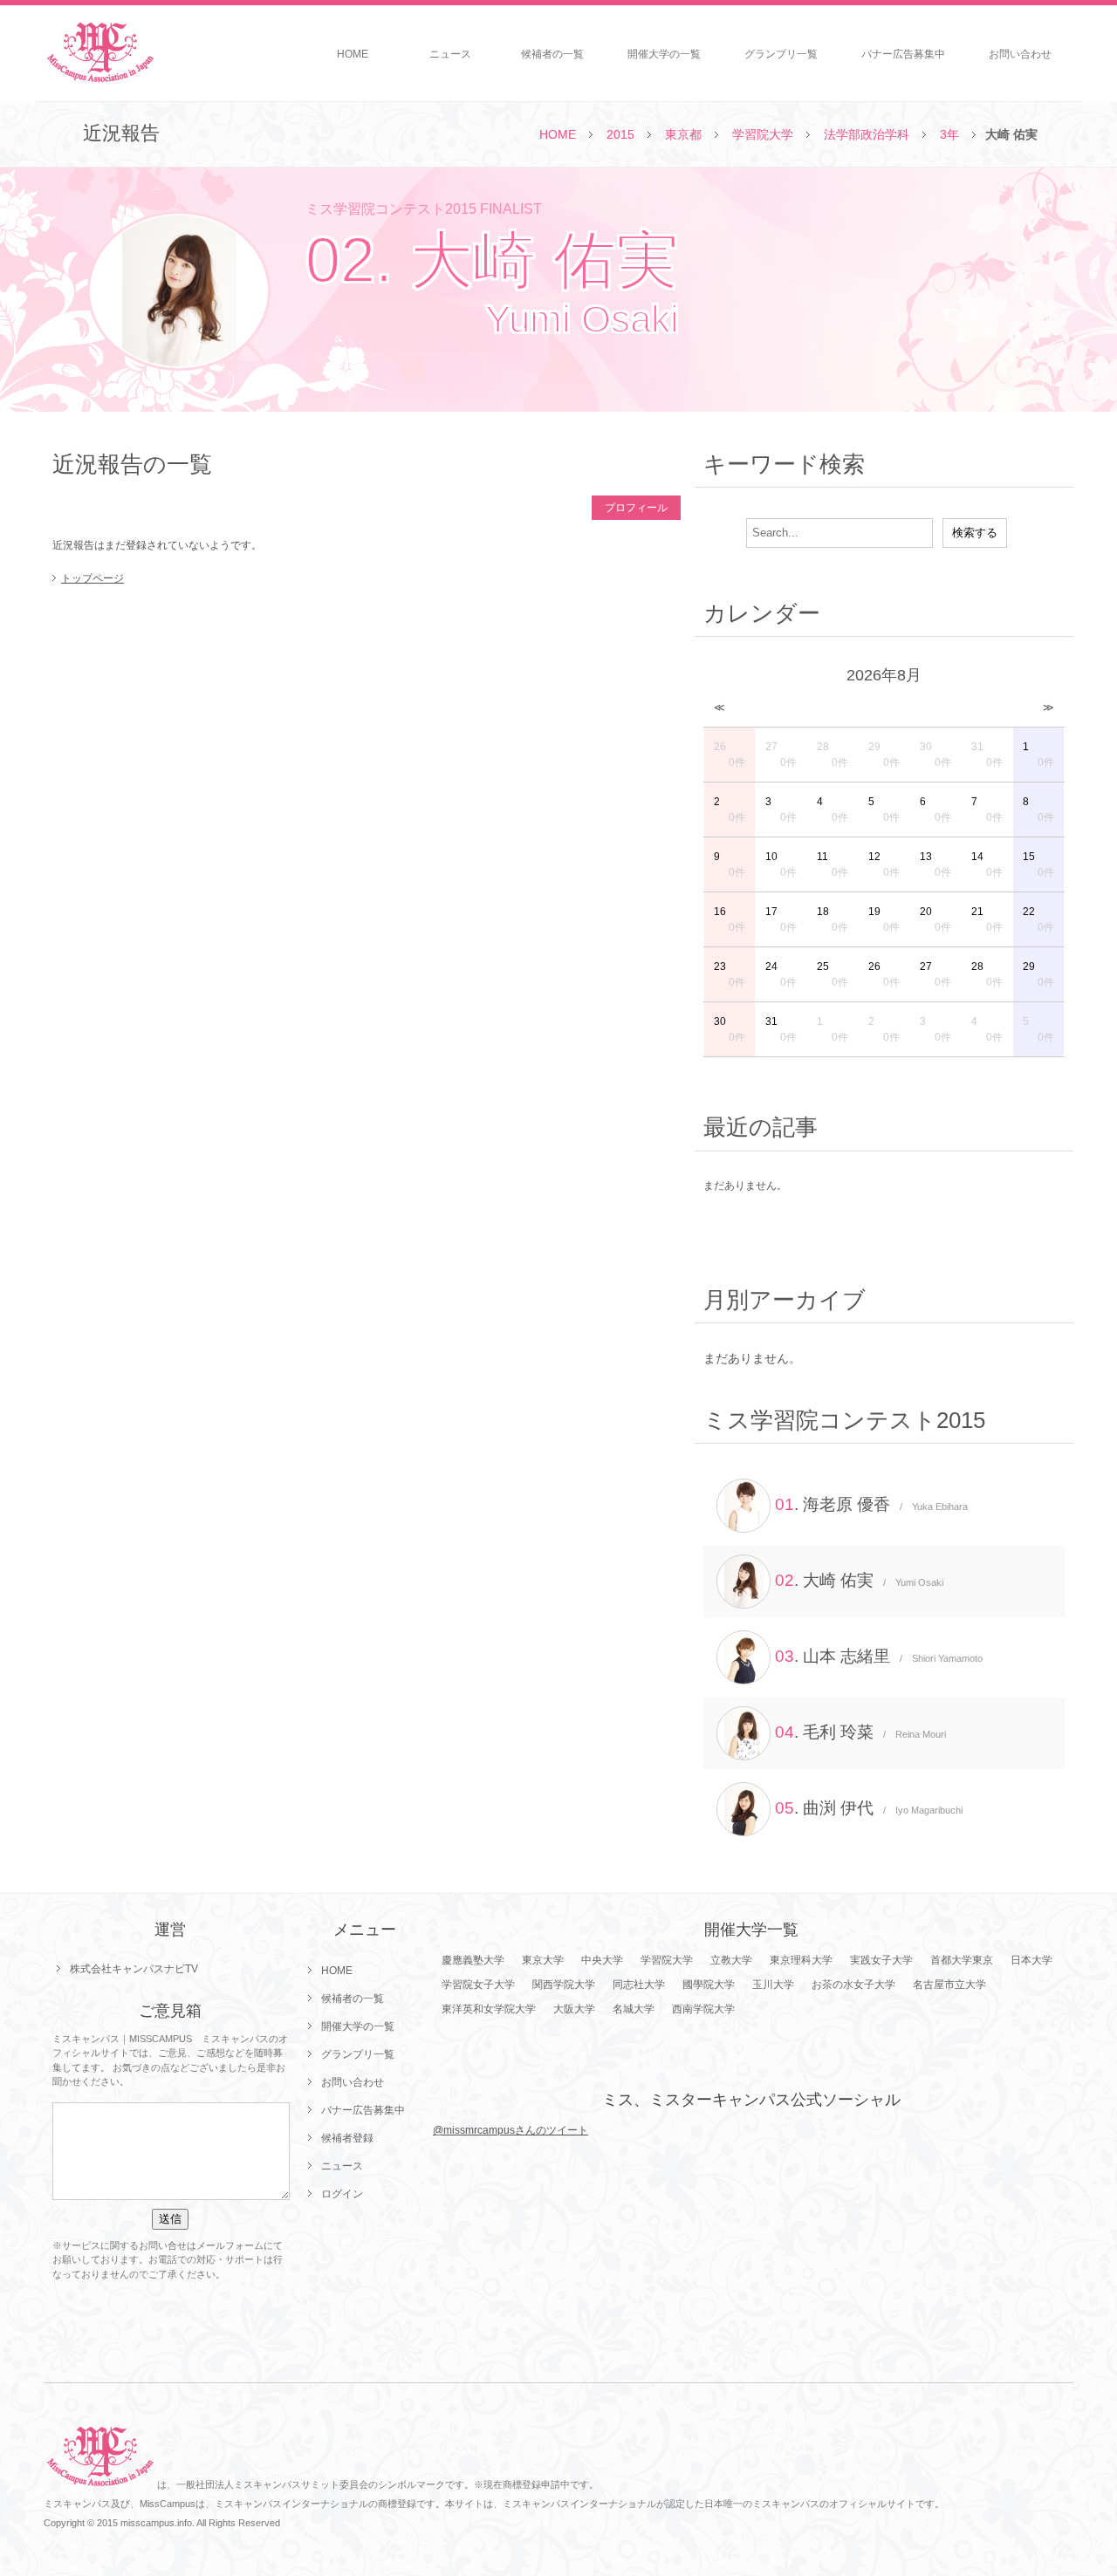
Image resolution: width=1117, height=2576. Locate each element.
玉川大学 (773, 1985)
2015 (620, 134)
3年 (949, 134)
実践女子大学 (881, 1960)
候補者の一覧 (552, 54)
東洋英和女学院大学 (489, 2009)
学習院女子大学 (478, 1985)
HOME (353, 54)
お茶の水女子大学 (853, 1985)
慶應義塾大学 (473, 1960)
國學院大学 (709, 1985)
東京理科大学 (801, 1960)
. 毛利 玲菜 (860, 1732)
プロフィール (636, 508)
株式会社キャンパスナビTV (134, 1969)
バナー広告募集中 (903, 54)
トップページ (93, 578)
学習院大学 (763, 134)
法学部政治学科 (867, 134)
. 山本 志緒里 (879, 1656)
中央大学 (602, 1960)
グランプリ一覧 (781, 54)
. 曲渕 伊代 (869, 1808)
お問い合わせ (1020, 54)
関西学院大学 (564, 1985)
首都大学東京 (962, 1960)
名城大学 (634, 2009)
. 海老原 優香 (871, 1504)
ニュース (450, 54)
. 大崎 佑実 (859, 1580)
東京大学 (543, 1960)
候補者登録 (347, 2138)
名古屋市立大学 (949, 1985)
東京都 (683, 134)
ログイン (342, 2194)
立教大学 (731, 1960)
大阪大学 (574, 2009)
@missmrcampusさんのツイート (511, 2130)
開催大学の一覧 (664, 54)
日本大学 (1031, 1960)
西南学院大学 (703, 2009)
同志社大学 (639, 1985)
